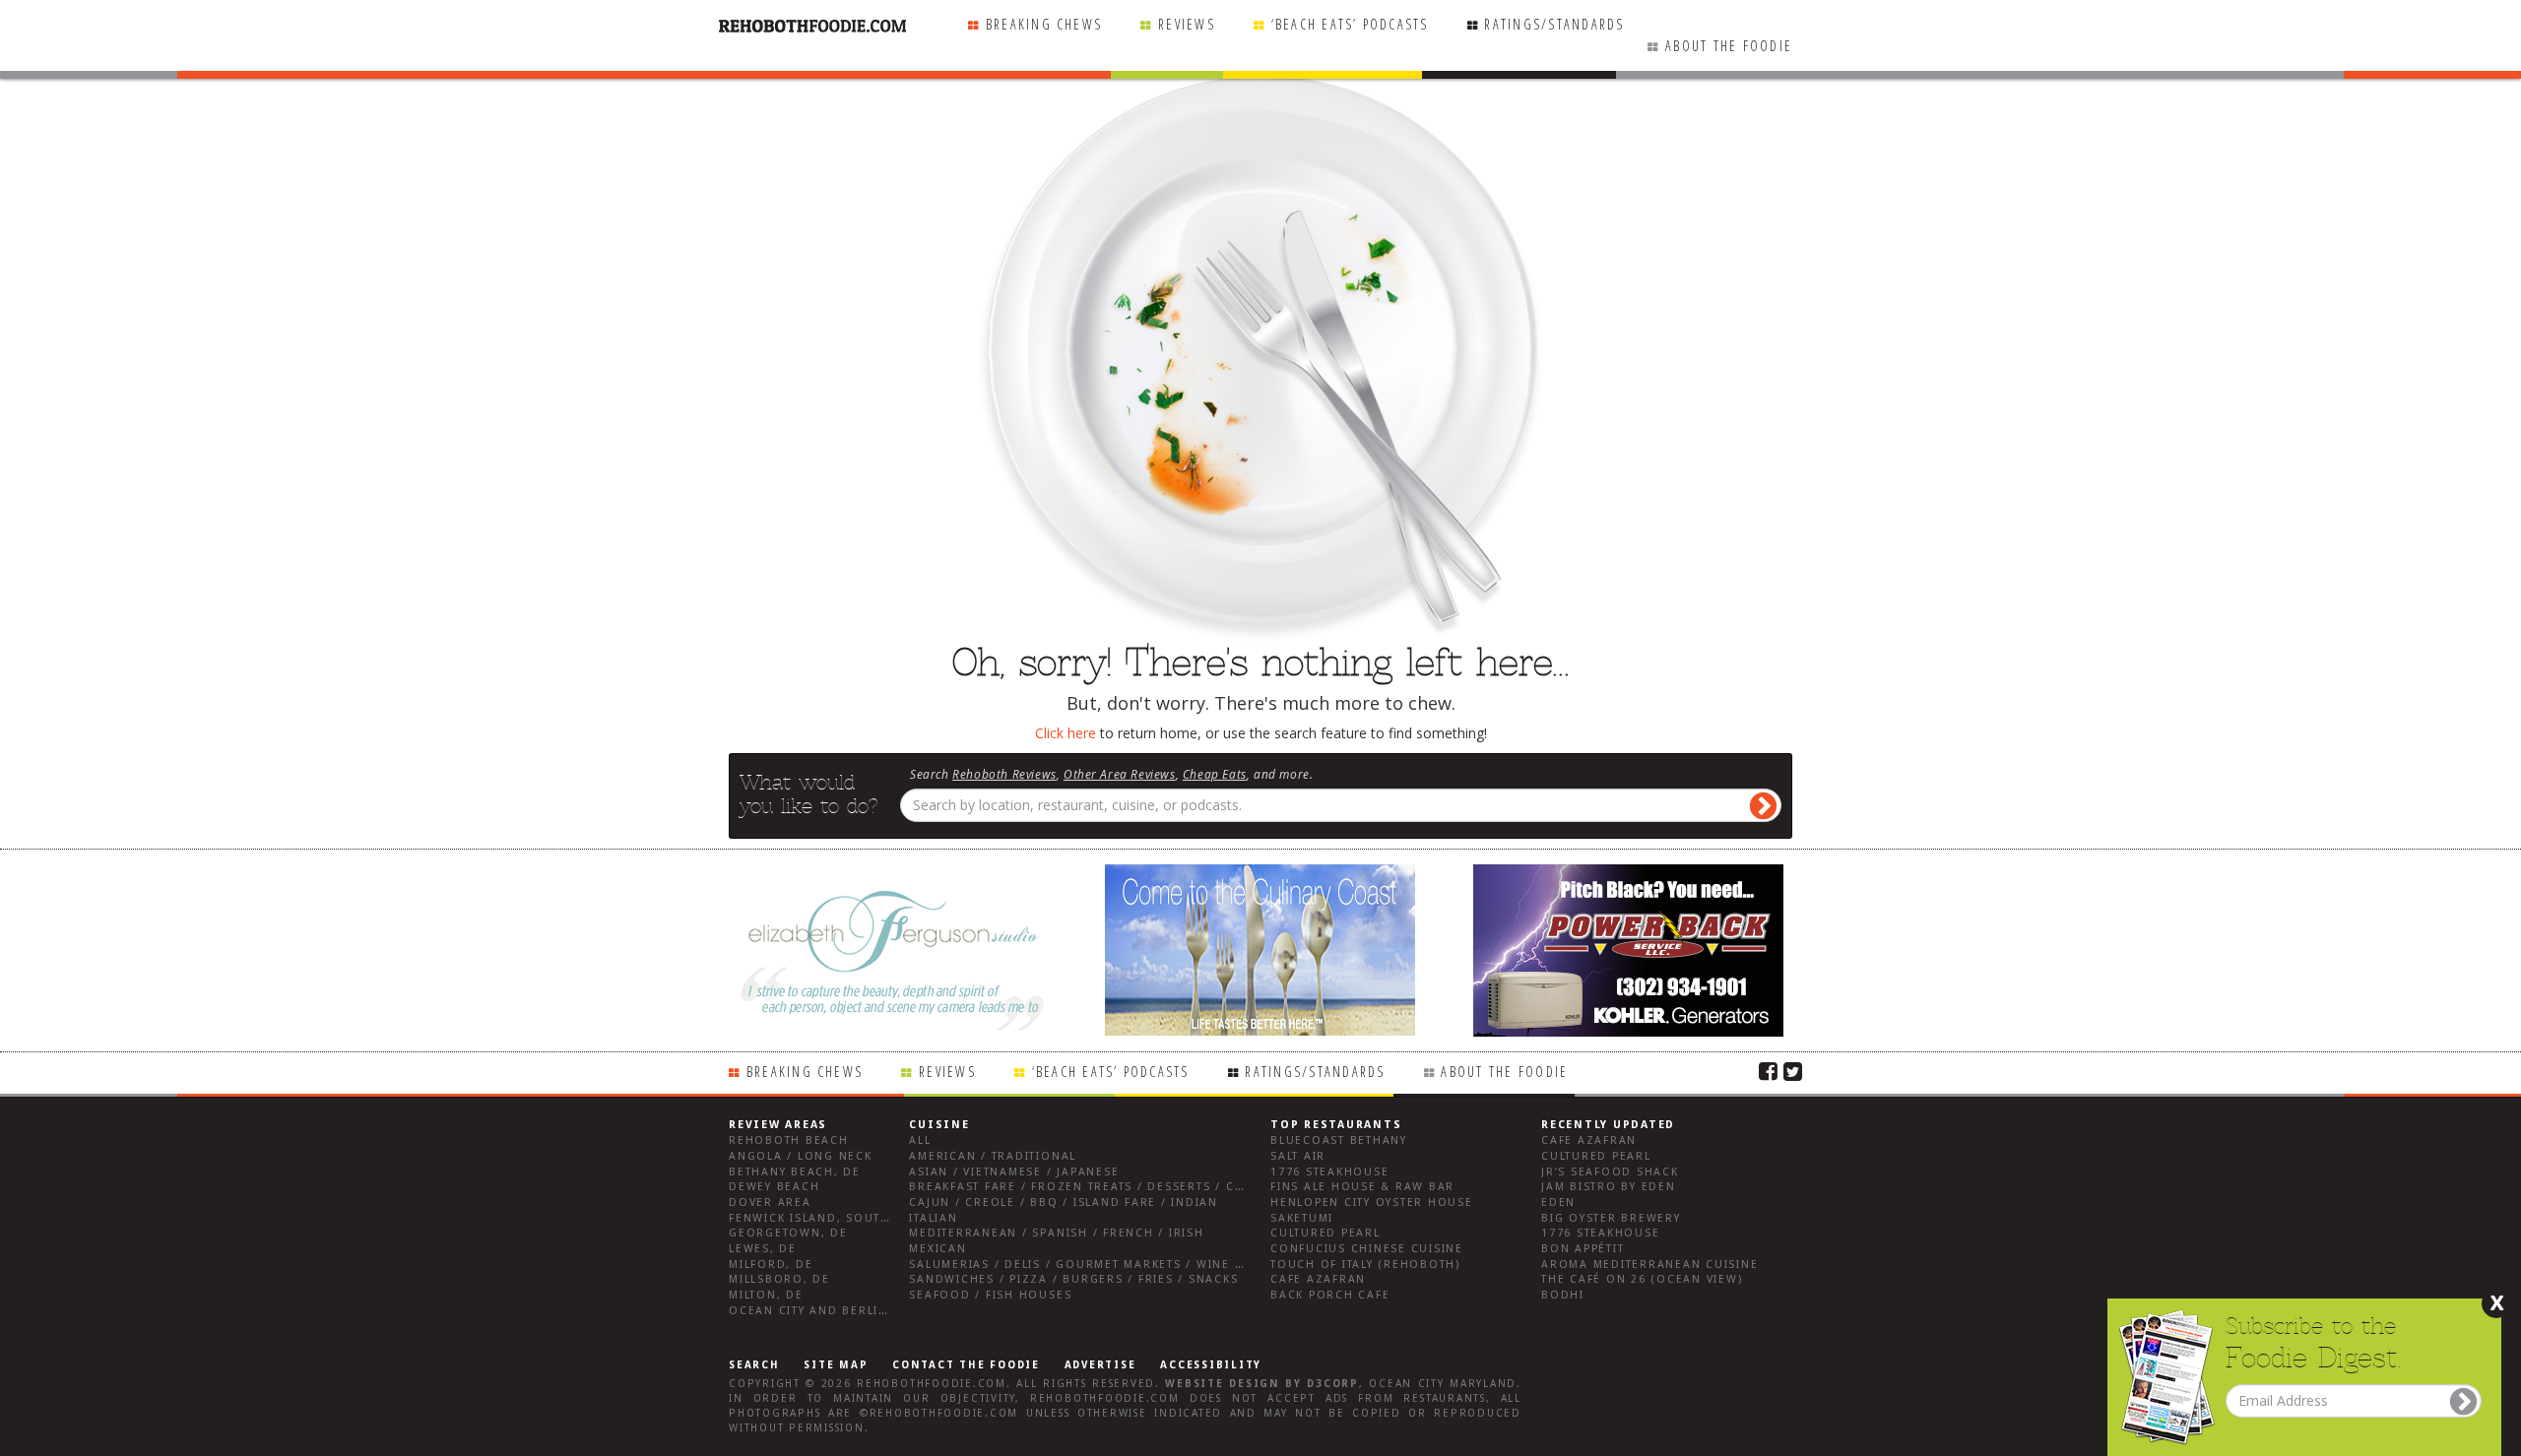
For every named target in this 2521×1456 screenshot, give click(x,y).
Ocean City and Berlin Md (821, 1311)
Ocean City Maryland (1443, 1384)
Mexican (937, 1249)
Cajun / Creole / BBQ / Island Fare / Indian (1064, 1203)
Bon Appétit (1583, 1249)
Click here (1066, 733)
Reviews (1187, 24)
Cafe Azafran (1318, 1279)
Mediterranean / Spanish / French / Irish (1056, 1233)
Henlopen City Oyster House (1372, 1203)
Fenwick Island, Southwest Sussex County (881, 1218)
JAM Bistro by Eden (1609, 1187)
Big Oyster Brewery (1611, 1218)
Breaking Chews (1044, 24)
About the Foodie (1729, 46)
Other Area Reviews (1120, 774)
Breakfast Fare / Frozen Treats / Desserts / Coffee (1091, 1187)
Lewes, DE (763, 1249)
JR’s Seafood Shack (1610, 1172)
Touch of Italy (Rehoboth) (1365, 1265)
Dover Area (770, 1203)
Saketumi (1302, 1218)
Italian (933, 1218)
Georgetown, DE (788, 1233)
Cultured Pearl (1325, 1233)
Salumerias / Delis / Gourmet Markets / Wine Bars (1088, 1265)
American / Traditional (993, 1156)
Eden (1558, 1203)
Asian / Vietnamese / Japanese (1014, 1172)
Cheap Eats (1215, 774)
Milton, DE (766, 1295)
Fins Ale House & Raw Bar (1362, 1187)
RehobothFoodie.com (932, 1384)
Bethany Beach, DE (795, 1172)
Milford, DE (771, 1265)
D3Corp (1333, 1384)
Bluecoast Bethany (1339, 1140)
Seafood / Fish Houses (990, 1295)
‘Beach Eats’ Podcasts (1350, 24)
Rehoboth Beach (789, 1140)
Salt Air (1298, 1156)
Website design (1222, 1384)
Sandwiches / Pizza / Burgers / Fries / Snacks (1073, 1279)
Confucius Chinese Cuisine (1367, 1249)
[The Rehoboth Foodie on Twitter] (1793, 1070)
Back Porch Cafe (1330, 1295)
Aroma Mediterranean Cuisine (1650, 1265)
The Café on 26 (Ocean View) (1642, 1279)
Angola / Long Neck (801, 1156)
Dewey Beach (774, 1187)
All (920, 1140)
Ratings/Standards (1554, 24)
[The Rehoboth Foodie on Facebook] (1768, 1070)
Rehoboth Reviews (1004, 774)
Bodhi (1563, 1295)
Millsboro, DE (779, 1279)
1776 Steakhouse (1329, 1172)
